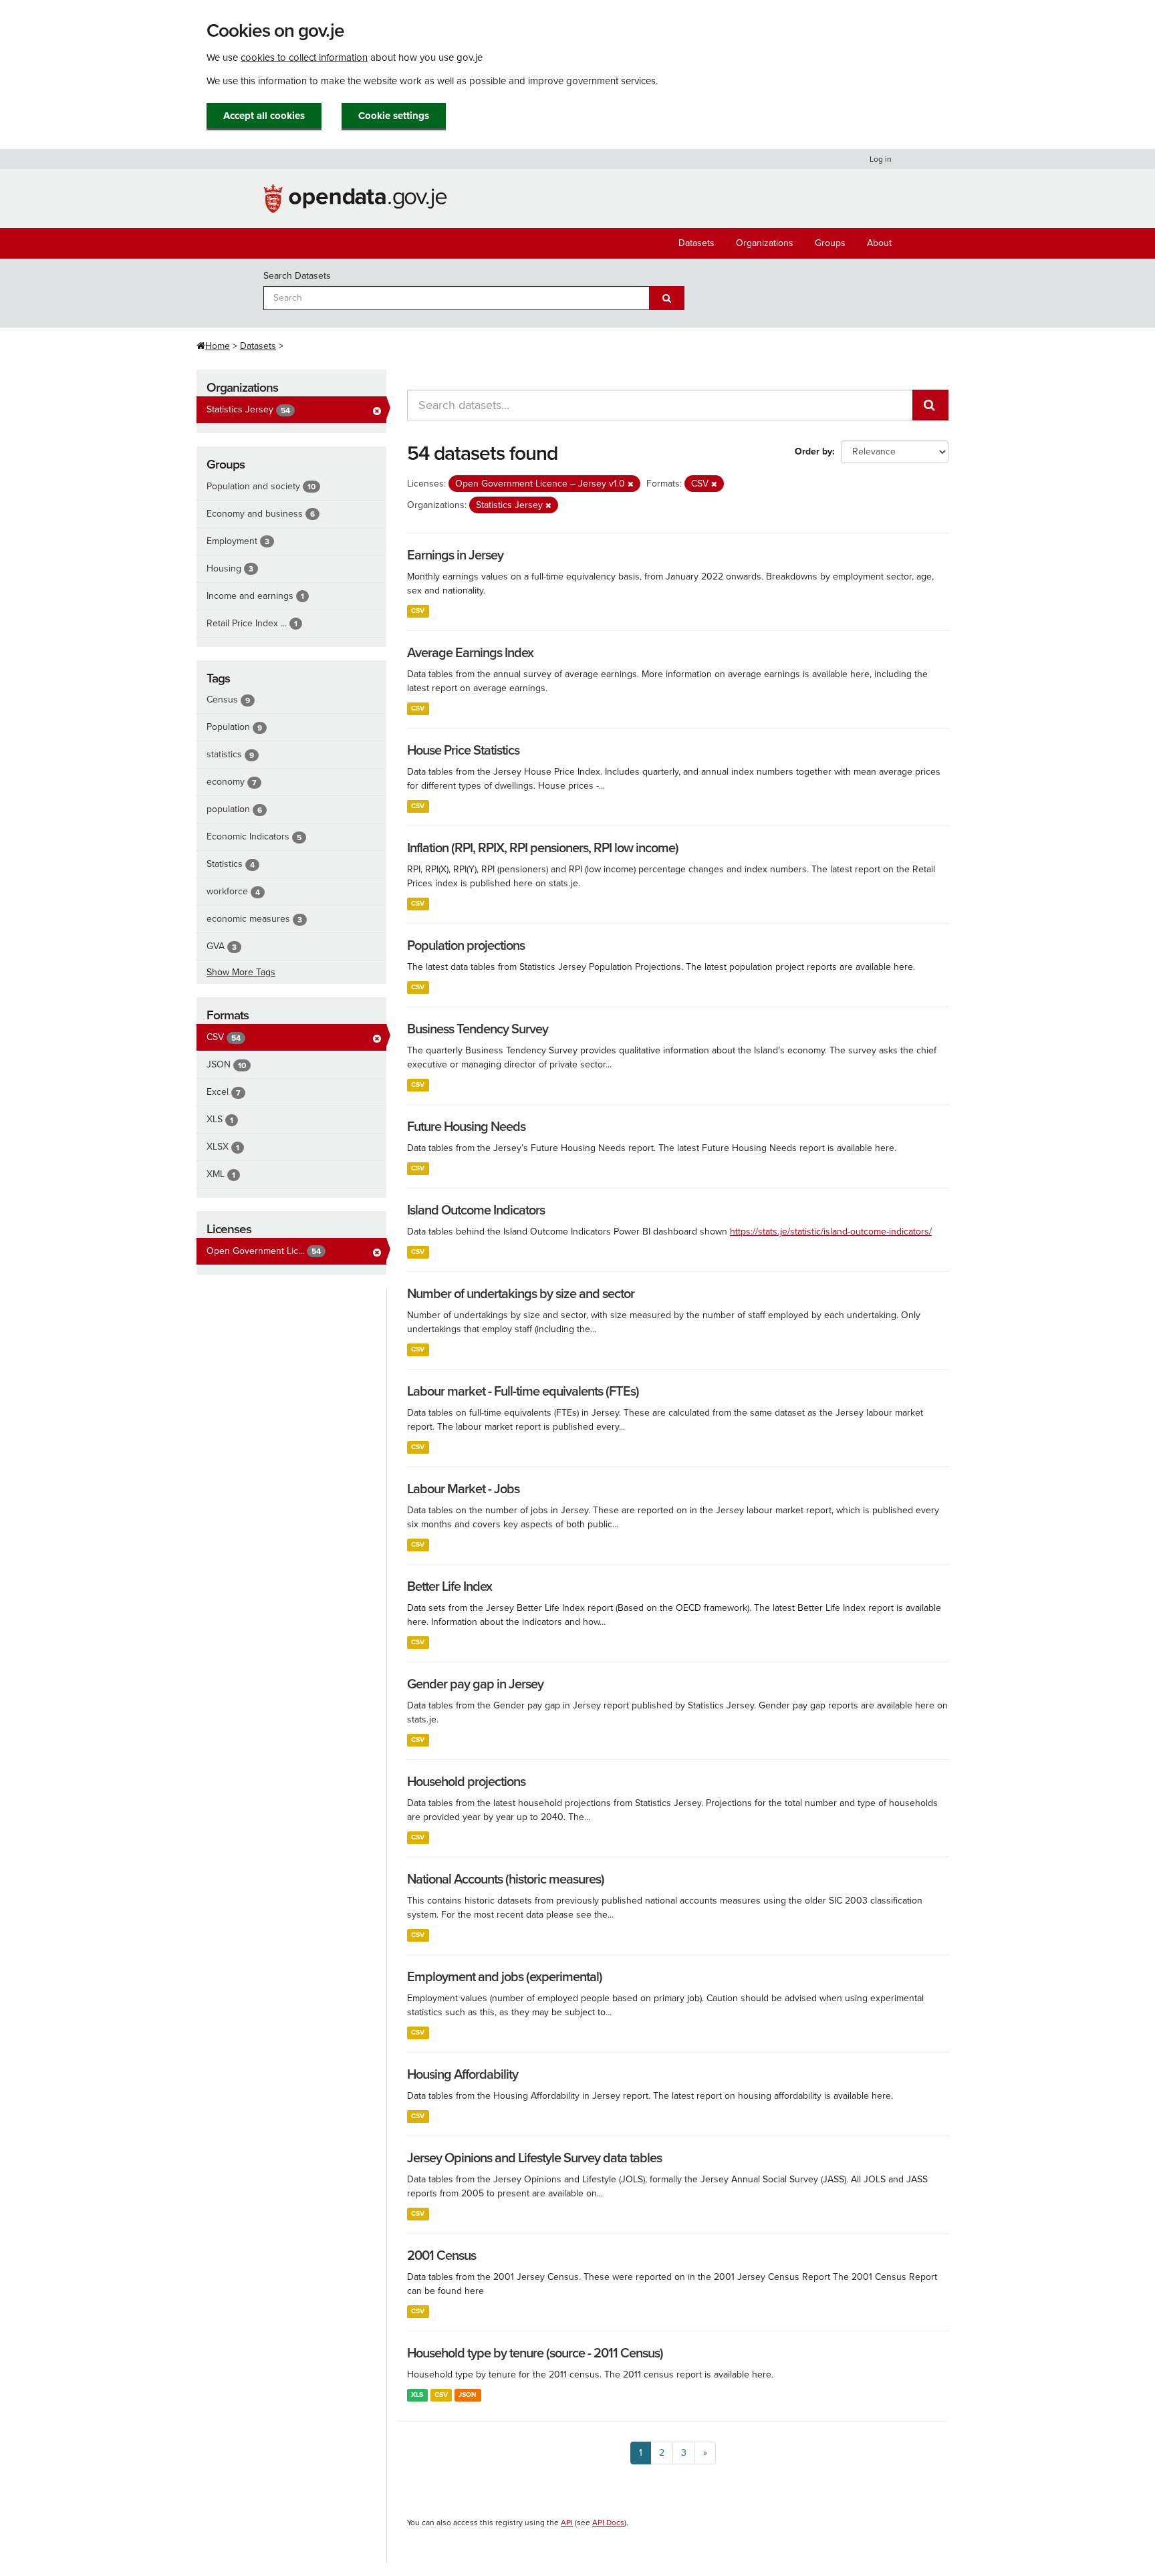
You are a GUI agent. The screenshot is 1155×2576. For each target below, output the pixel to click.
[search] (930, 405)
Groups (830, 243)
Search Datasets (297, 276)
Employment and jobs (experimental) (505, 1977)
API (567, 2523)
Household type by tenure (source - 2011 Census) (535, 2353)
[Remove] (631, 484)
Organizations (765, 243)
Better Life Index (450, 1587)
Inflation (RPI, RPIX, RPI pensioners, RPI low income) (543, 848)
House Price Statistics (463, 751)
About (879, 243)
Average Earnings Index (470, 653)
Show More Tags (241, 972)
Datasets (696, 243)
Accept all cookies (264, 116)
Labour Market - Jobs (463, 1489)
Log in (881, 159)
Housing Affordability (463, 2075)
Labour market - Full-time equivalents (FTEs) (523, 1392)
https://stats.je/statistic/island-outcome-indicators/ (831, 1232)
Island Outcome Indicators (476, 1210)
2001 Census (441, 2256)
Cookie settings (394, 116)
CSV (418, 611)
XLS (417, 2395)
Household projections (466, 1782)
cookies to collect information (304, 57)
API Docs (608, 2523)
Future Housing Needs (466, 1127)
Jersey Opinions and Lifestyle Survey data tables (534, 2158)
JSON (468, 2395)
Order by (813, 452)
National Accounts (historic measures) (506, 1880)
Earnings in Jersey (455, 555)
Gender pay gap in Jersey (475, 1684)
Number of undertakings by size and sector (521, 1294)
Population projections (466, 946)
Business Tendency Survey (478, 1029)
